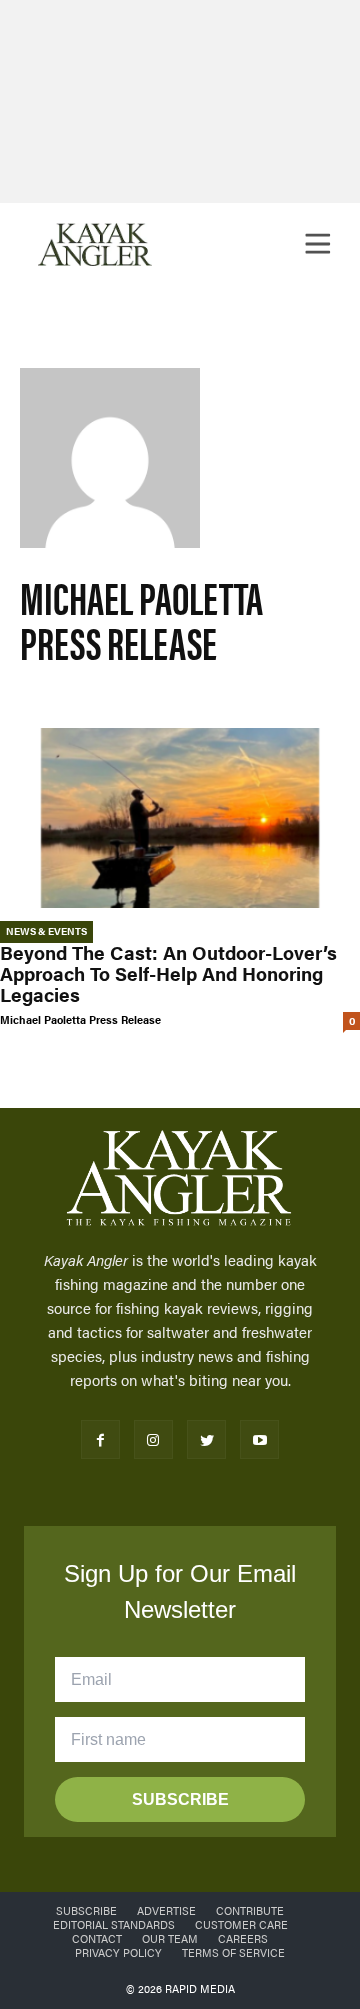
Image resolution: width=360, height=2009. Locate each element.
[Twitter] (206, 1439)
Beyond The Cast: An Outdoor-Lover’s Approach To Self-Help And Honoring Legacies (168, 973)
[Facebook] (100, 1439)
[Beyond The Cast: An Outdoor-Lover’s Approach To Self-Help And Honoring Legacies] (180, 818)
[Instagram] (153, 1439)
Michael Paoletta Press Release (80, 1019)
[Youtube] (259, 1439)
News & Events (46, 931)
